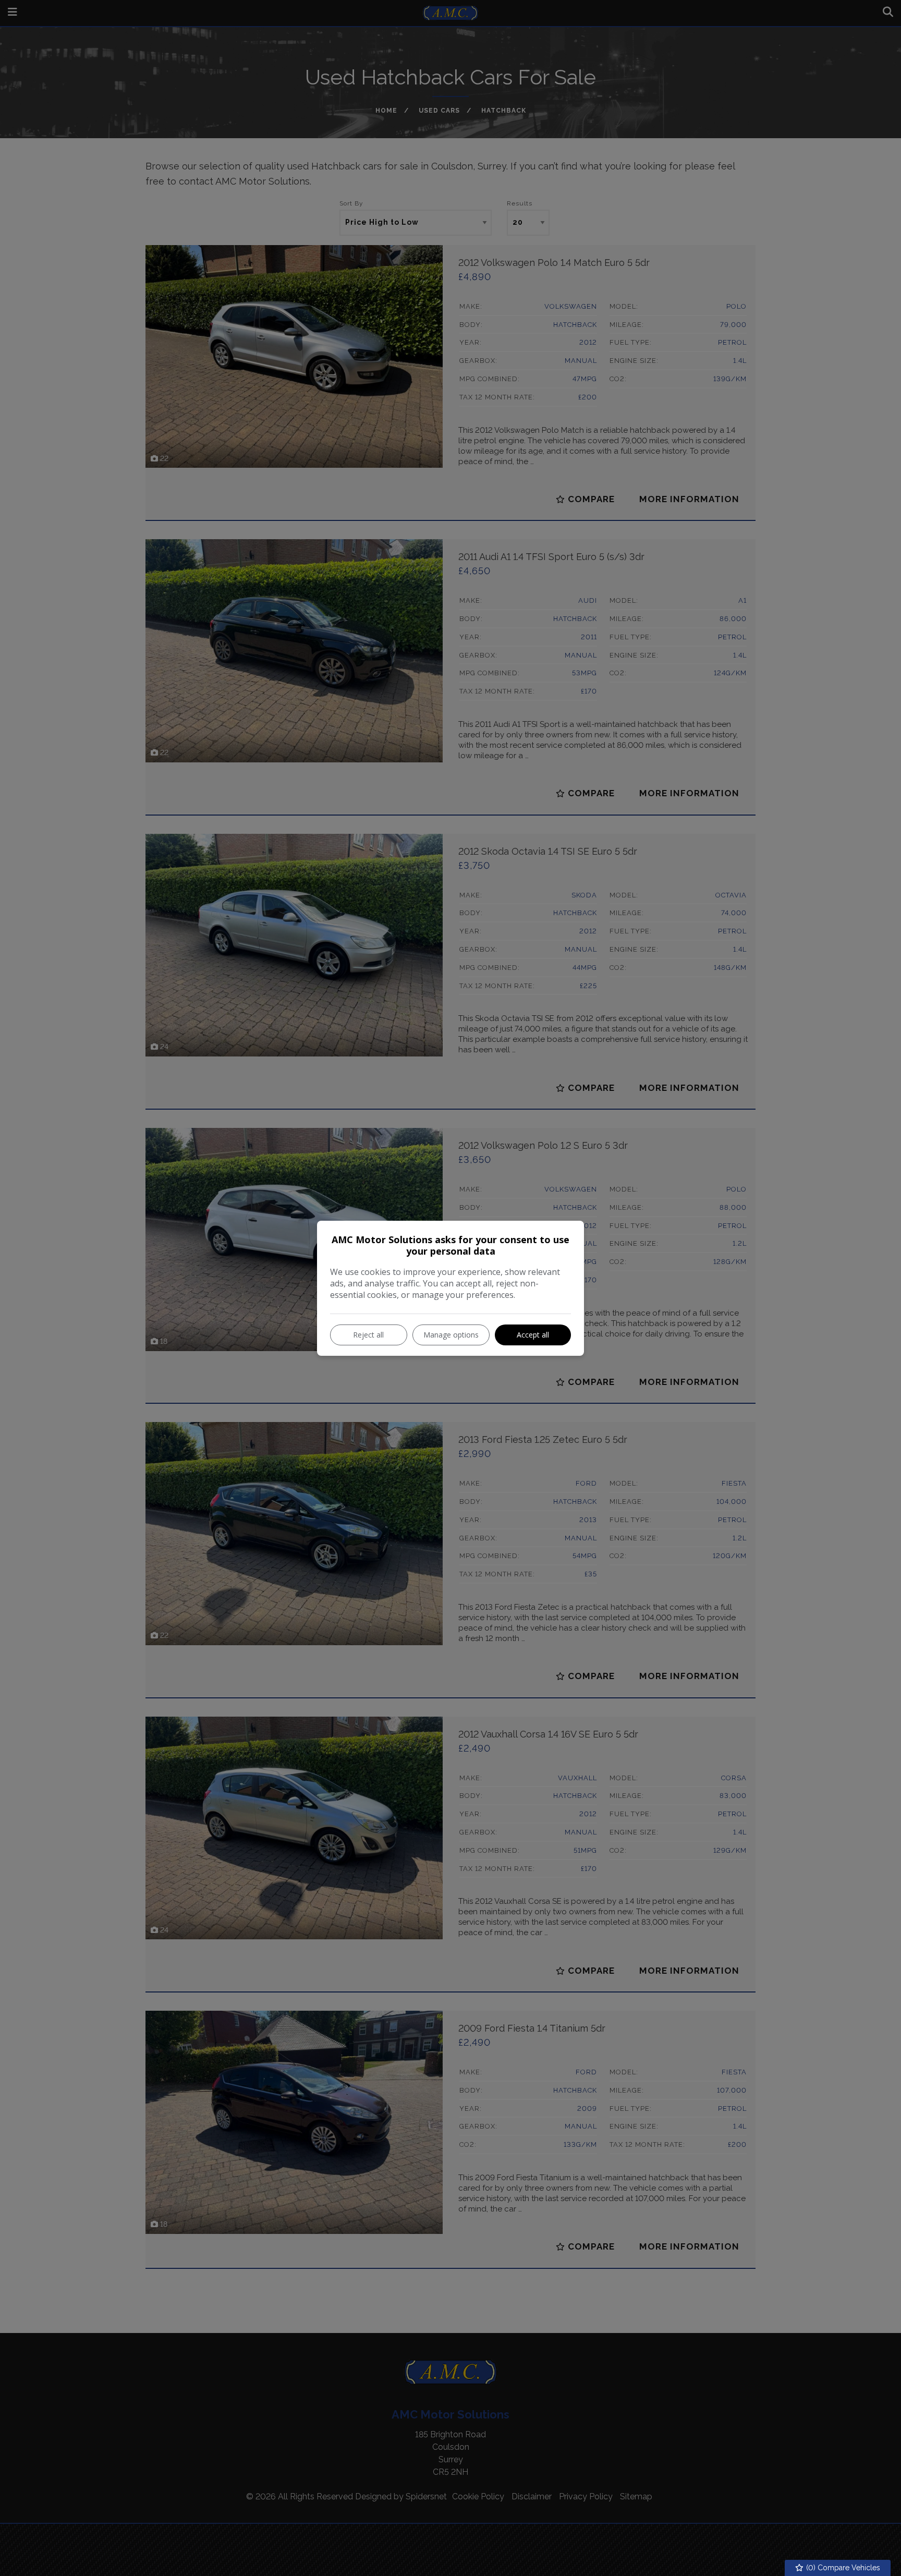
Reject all (368, 1335)
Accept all (533, 1335)
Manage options (451, 1335)
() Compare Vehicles (842, 2568)
